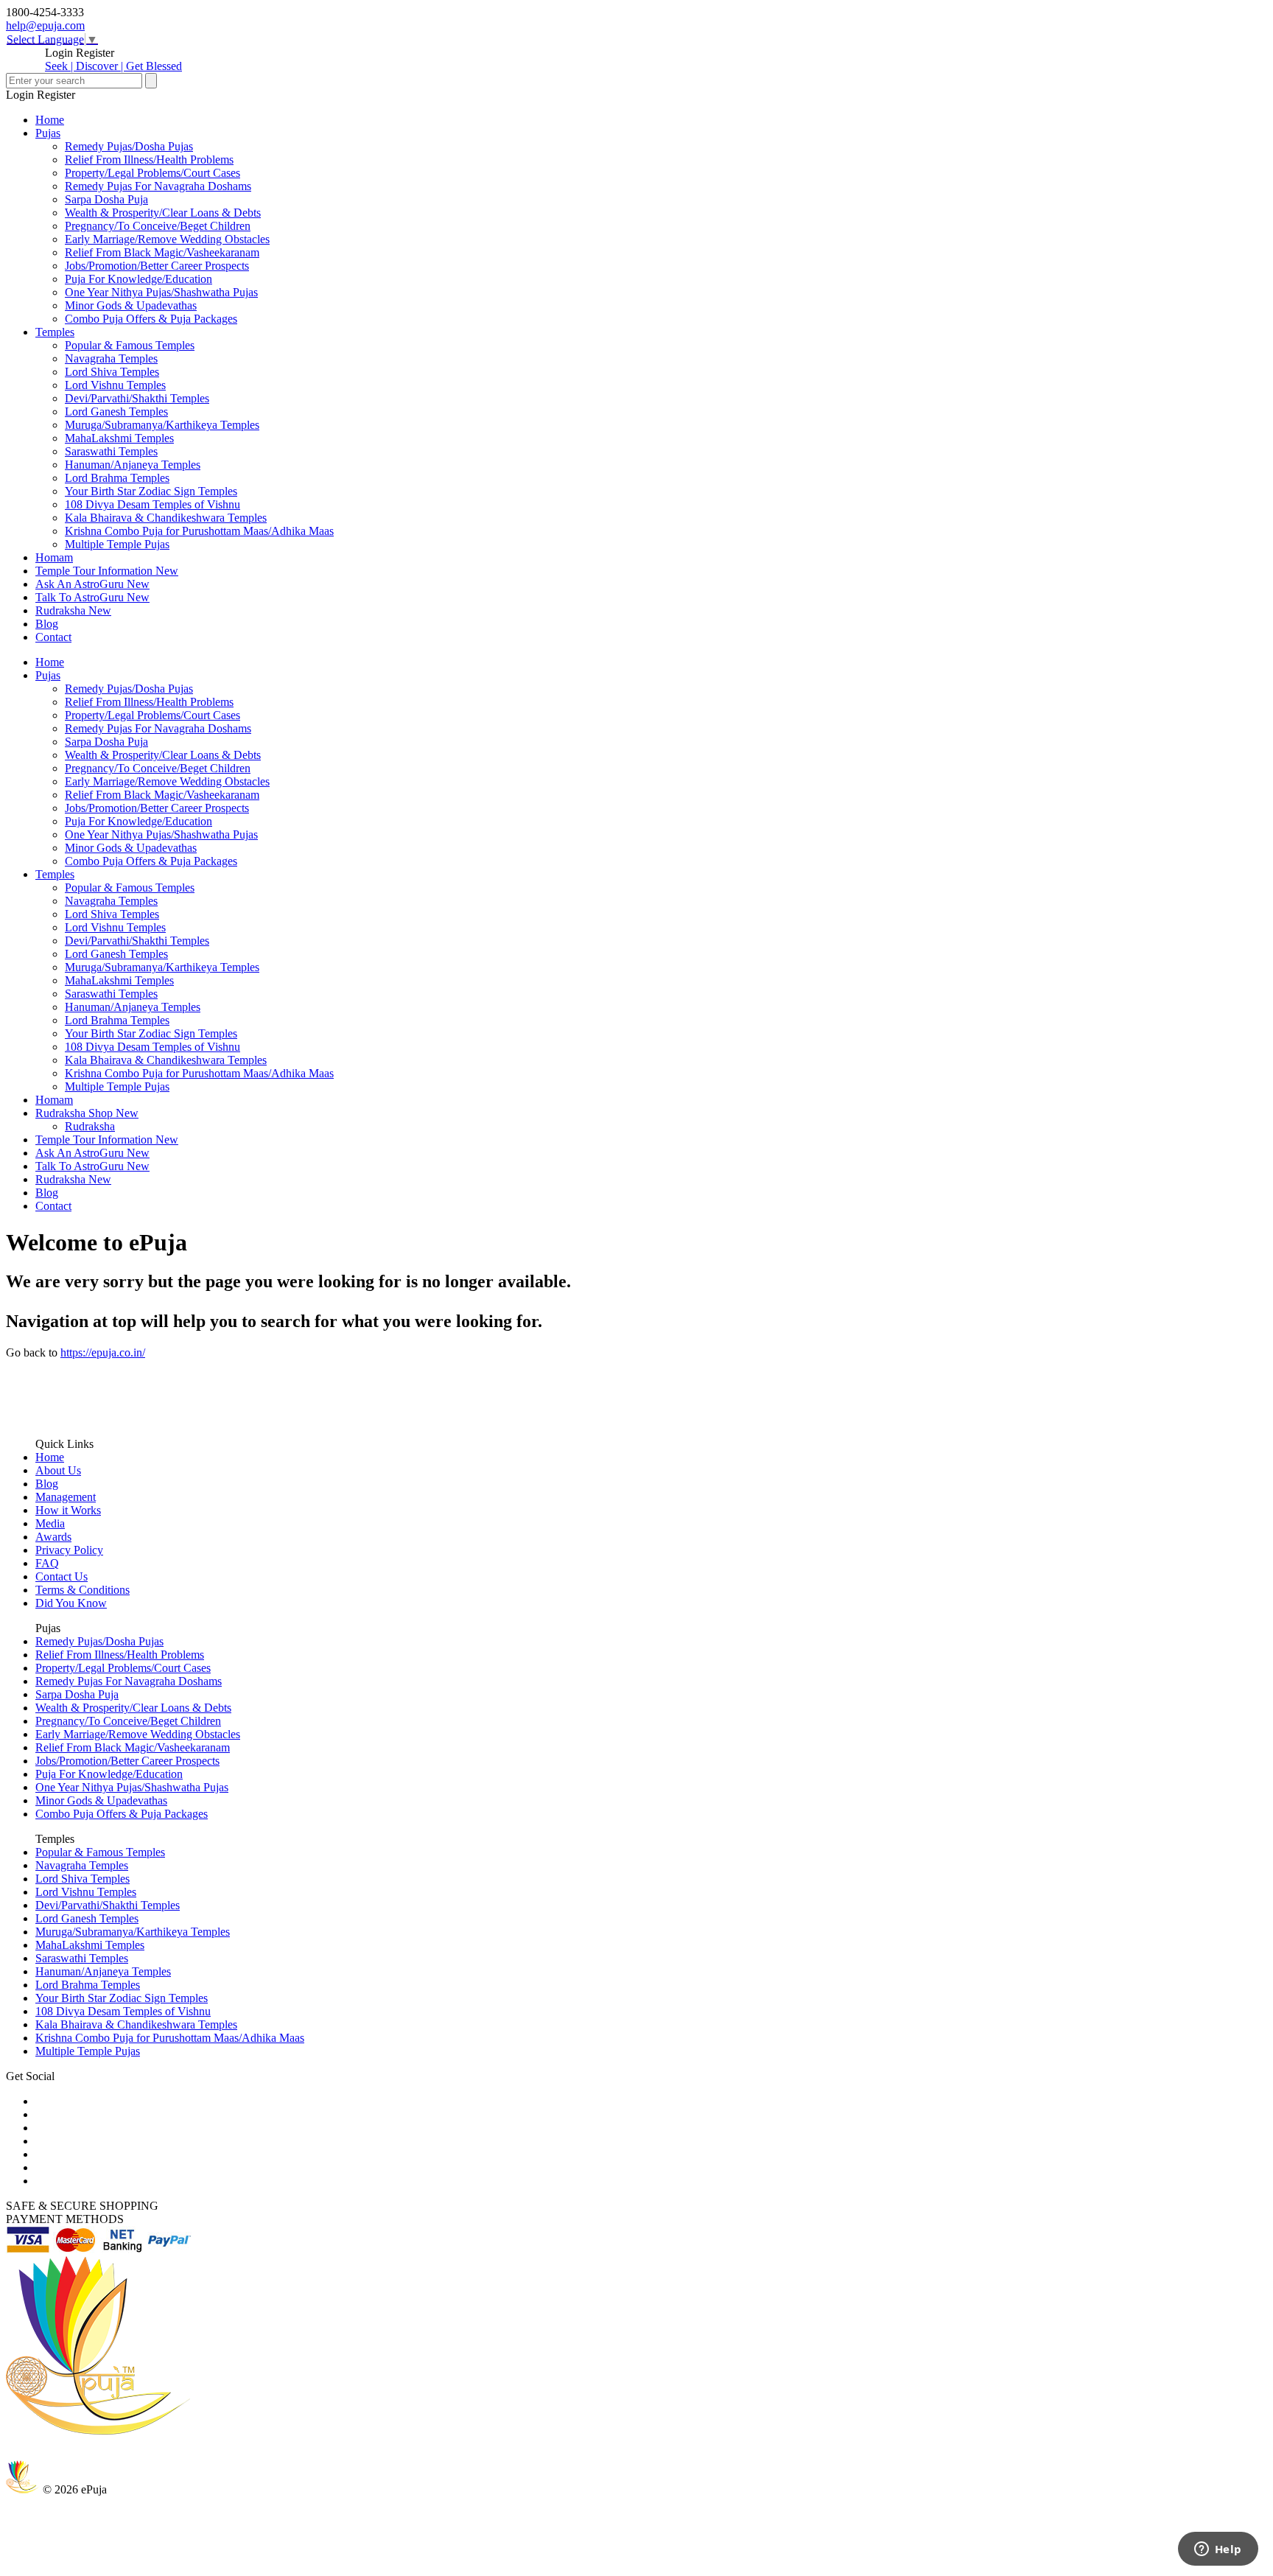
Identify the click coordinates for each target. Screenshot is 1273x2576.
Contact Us (62, 1576)
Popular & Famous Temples (130, 345)
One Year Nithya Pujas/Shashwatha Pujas (161, 292)
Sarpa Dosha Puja (106, 199)
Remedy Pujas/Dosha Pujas (129, 146)
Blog (47, 624)
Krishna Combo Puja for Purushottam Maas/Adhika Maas (199, 531)
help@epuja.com (45, 25)
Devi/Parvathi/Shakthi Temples (137, 398)
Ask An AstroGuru (92, 584)
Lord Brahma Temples (117, 478)
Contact (53, 637)
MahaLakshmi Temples (119, 438)
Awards (53, 1537)
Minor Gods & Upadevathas (131, 305)
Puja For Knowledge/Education (138, 279)
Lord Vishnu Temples (115, 385)
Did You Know (71, 1603)
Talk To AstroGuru (92, 597)
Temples (55, 332)
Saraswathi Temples (111, 451)
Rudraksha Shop (87, 1113)
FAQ (47, 1563)
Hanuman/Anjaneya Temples (133, 465)
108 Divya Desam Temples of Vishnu (152, 504)
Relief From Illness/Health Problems (149, 160)
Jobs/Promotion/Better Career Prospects (157, 266)
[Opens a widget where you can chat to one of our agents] (1218, 2550)
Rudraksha (73, 610)
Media (50, 1523)
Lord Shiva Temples (112, 372)
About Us (58, 1470)
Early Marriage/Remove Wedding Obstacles (167, 239)
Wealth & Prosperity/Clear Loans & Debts (163, 213)
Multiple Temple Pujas (117, 544)
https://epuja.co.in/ (103, 1352)
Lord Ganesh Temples (116, 412)
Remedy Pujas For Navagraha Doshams (158, 186)
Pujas (48, 133)
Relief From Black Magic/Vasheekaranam (162, 252)
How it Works (68, 1510)
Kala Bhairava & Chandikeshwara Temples (166, 518)
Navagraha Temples (111, 358)
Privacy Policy (69, 1550)
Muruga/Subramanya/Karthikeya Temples (162, 425)
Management (66, 1497)
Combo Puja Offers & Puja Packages (151, 319)
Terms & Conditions (83, 1590)
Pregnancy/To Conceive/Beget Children (158, 226)
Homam (54, 557)
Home (50, 120)
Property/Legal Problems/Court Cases (152, 173)
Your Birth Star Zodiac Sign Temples (151, 491)
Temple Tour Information (107, 571)
